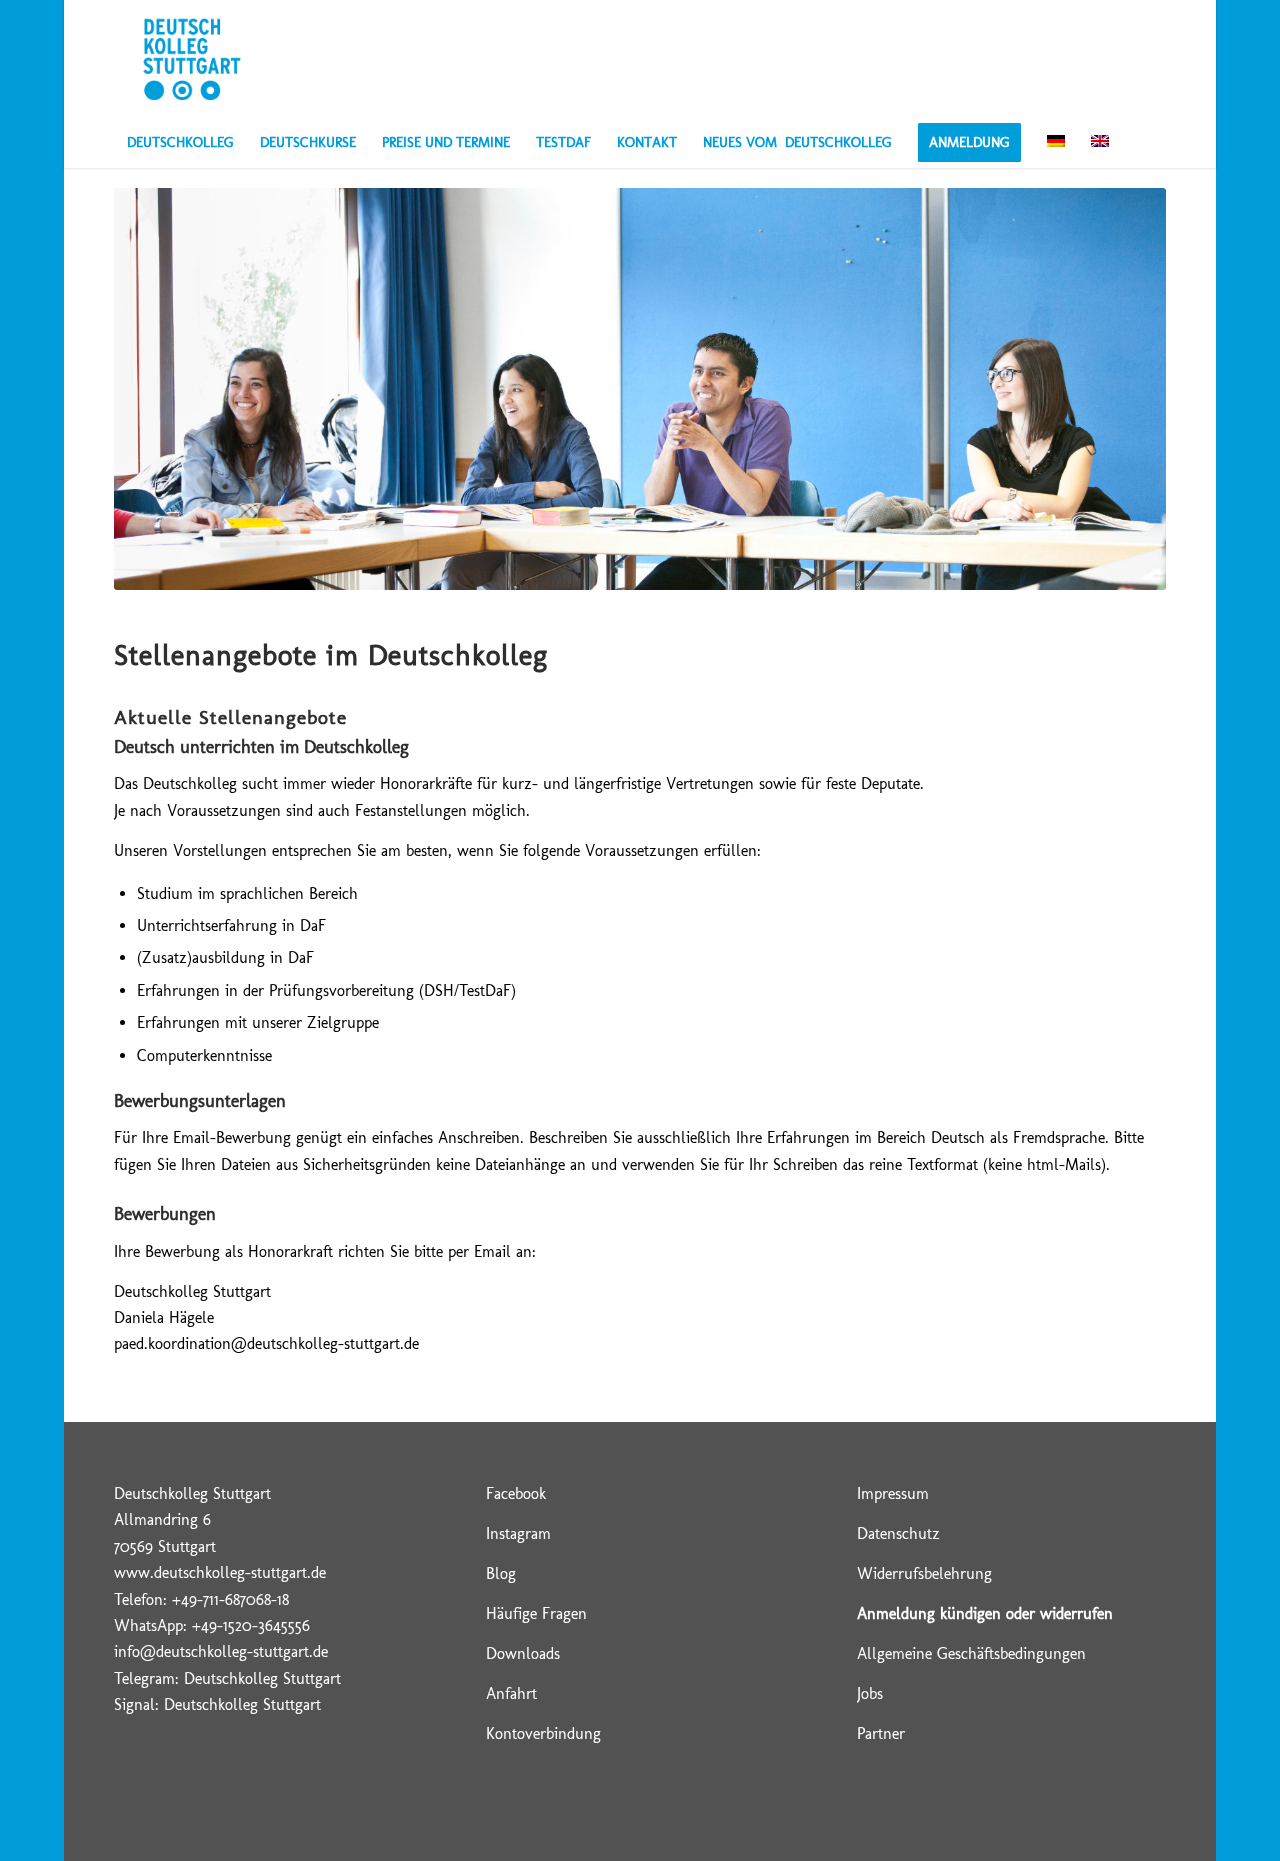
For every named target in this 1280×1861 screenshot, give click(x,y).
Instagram (518, 1533)
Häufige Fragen (536, 1613)
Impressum (893, 1493)
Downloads (523, 1653)
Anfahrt (511, 1693)
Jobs (870, 1693)
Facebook (516, 1493)
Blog (501, 1573)
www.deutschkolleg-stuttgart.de (220, 1572)
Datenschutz (898, 1533)
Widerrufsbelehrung (924, 1573)
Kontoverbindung (543, 1733)
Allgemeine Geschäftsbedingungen (971, 1653)
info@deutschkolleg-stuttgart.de (221, 1651)
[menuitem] (180, 143)
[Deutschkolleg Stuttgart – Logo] (191, 59)
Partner (881, 1733)
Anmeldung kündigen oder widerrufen (985, 1613)
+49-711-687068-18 (230, 1599)
